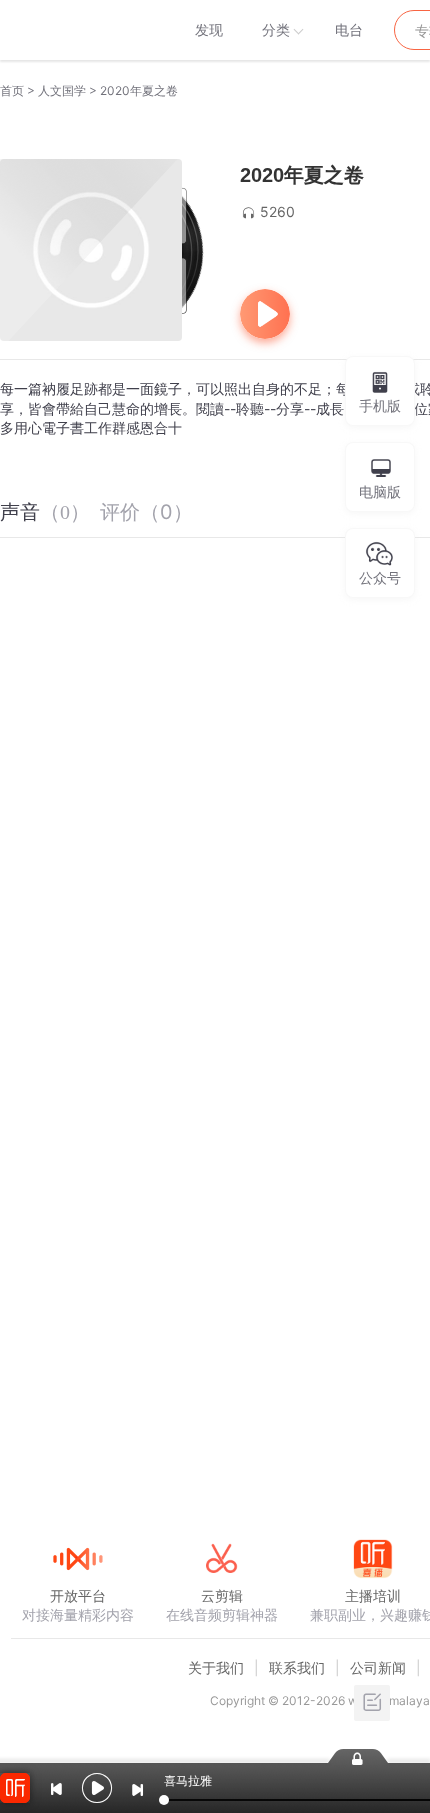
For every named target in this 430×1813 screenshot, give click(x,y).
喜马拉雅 (77, 30)
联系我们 (297, 1667)
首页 (12, 90)
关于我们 (216, 1667)
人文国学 (62, 90)
